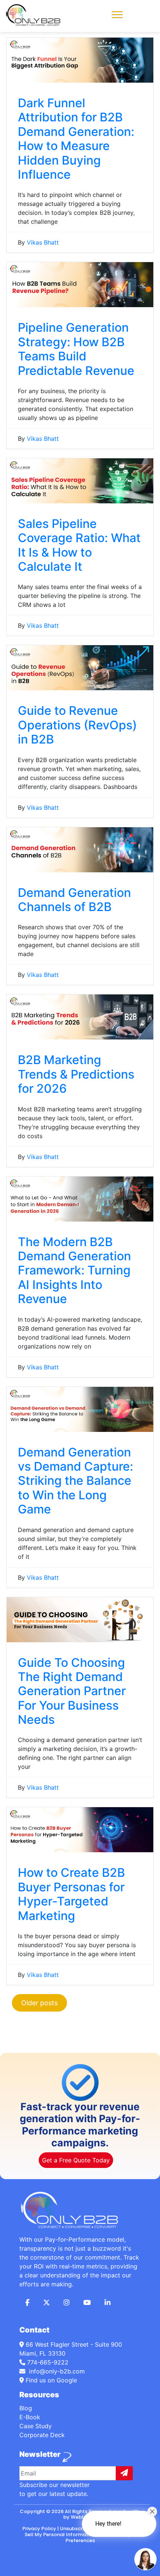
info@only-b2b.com (56, 2371)
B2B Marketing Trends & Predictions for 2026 (76, 1074)
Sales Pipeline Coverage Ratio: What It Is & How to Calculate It (79, 545)
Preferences (80, 2540)
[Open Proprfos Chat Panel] (145, 2559)
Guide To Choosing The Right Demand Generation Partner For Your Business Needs (72, 1691)
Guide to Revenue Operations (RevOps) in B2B (77, 725)
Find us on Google (50, 2380)
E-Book (30, 2417)
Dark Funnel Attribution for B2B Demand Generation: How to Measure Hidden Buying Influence (76, 139)
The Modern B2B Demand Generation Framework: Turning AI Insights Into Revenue (74, 1271)
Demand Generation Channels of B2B (74, 900)
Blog (26, 2408)
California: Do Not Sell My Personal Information (82, 2532)
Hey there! (108, 2524)
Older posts (39, 2003)
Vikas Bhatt (43, 242)
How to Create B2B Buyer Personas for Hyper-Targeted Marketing (71, 1894)
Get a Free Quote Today (76, 2160)
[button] (117, 14)
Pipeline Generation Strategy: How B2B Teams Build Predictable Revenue (76, 349)
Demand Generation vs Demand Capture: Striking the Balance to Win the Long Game (76, 1481)
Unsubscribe (75, 2529)
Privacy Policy (39, 2529)
